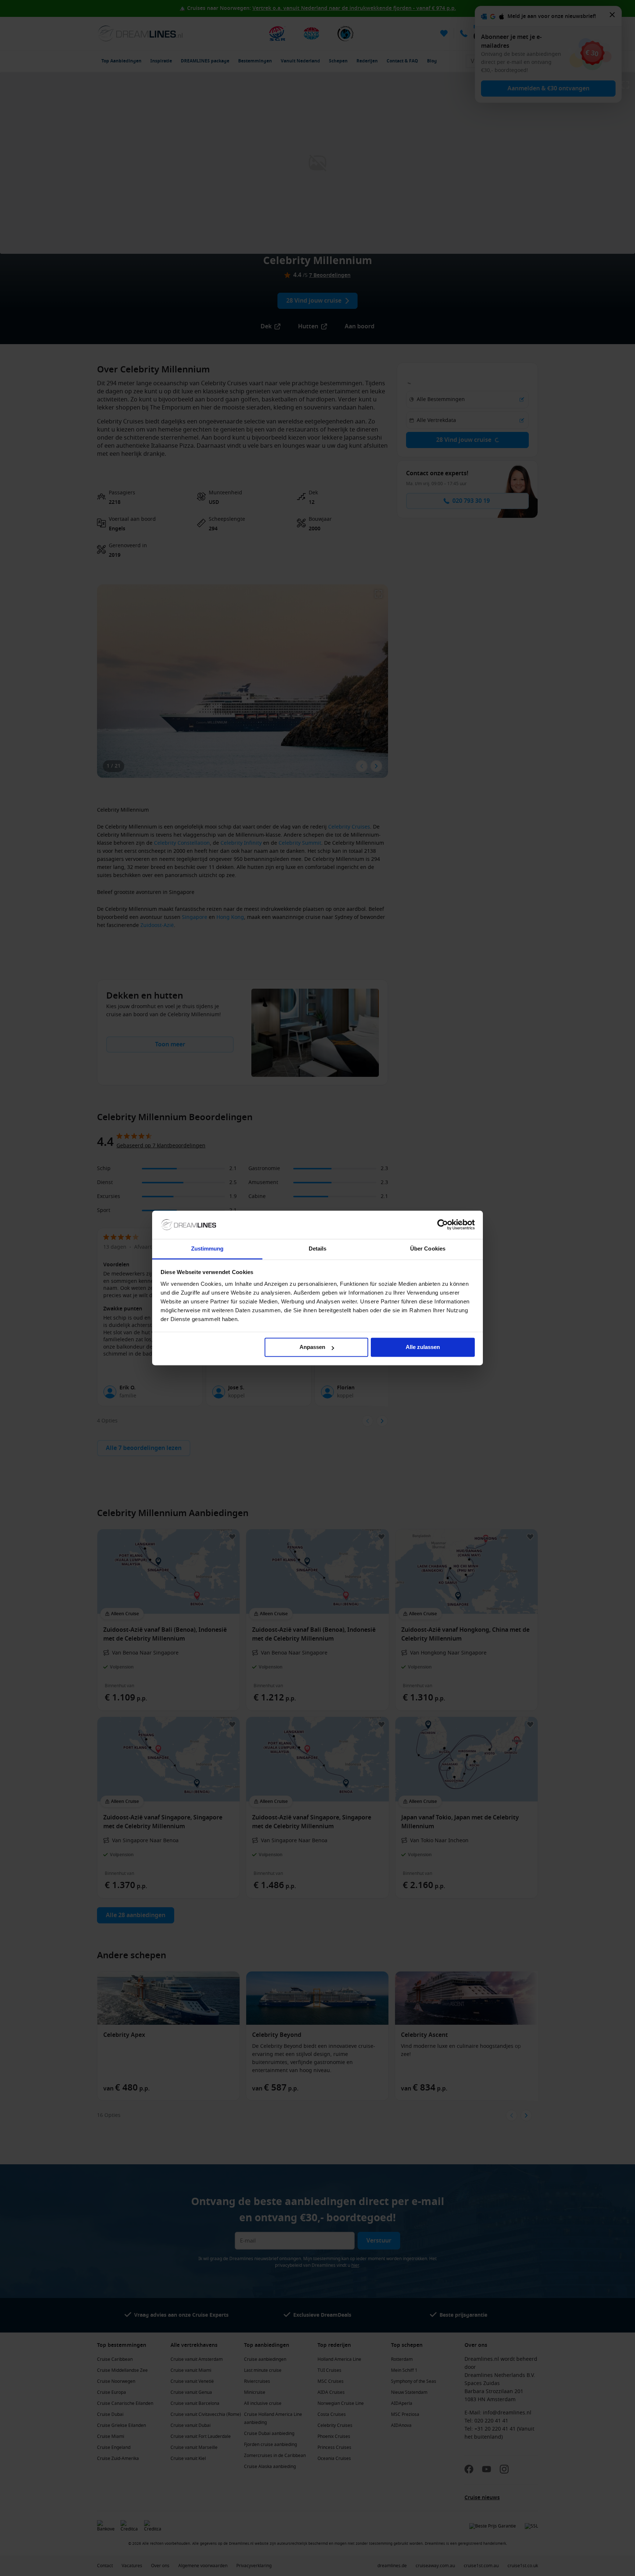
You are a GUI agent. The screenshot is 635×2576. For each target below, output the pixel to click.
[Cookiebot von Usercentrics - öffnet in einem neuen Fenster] (443, 1225)
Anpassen (312, 1347)
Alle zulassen (423, 1347)
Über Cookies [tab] (428, 1249)
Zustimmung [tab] (207, 1249)
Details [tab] (318, 1249)
